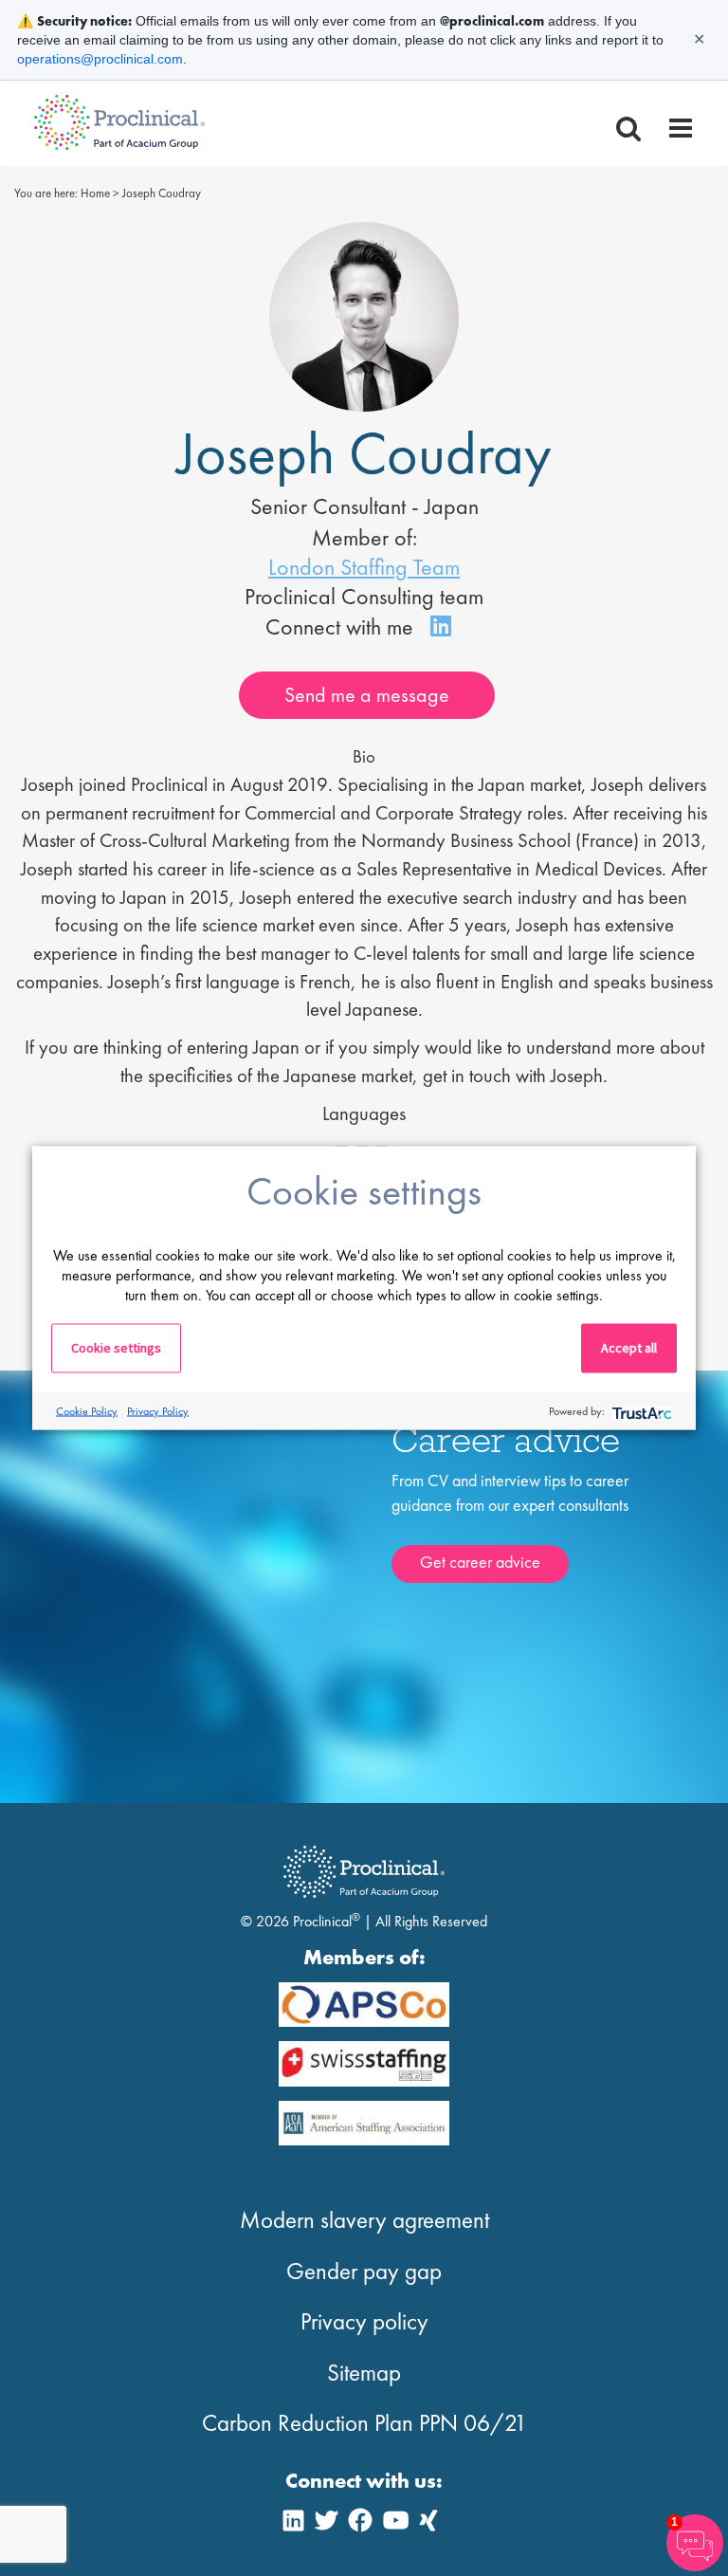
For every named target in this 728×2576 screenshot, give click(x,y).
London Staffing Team (364, 567)
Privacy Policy (158, 1410)
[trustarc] (640, 1411)
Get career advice (480, 1562)
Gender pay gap (364, 2271)
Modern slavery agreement (364, 2220)
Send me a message (367, 695)
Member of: (364, 537)
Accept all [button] (629, 1348)
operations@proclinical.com (100, 59)
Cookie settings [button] (116, 1348)
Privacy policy (364, 2321)
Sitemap (364, 2373)
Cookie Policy (87, 1410)
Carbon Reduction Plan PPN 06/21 (364, 2423)
